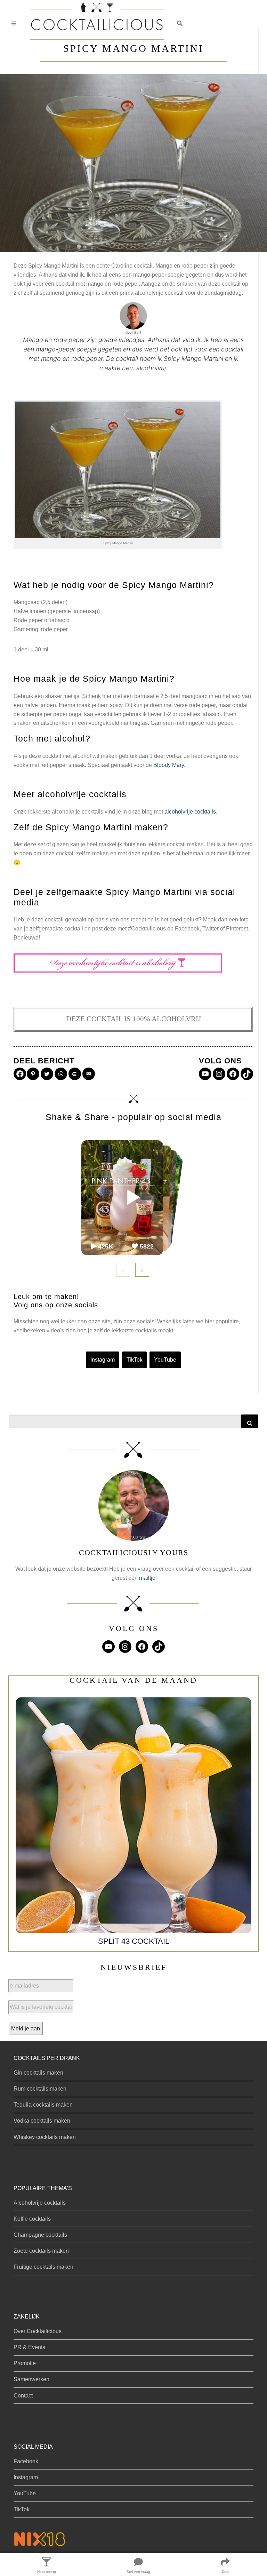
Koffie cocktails (32, 2219)
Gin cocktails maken (38, 2073)
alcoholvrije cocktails (190, 812)
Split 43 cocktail (134, 1941)
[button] (180, 23)
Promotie (25, 2363)
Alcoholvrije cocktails (40, 2203)
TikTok (135, 1360)
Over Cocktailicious (38, 2331)
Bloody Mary (169, 765)
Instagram (103, 1360)
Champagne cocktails (40, 2235)
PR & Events (29, 2347)
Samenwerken (31, 2379)
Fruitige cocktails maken (43, 2267)
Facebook (26, 2461)
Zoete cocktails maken (41, 2251)
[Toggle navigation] (14, 23)
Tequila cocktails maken (43, 2105)
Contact (23, 2396)
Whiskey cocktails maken (45, 2137)
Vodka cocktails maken (42, 2121)
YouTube (165, 1360)
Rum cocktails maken (40, 2089)
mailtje (147, 1578)
